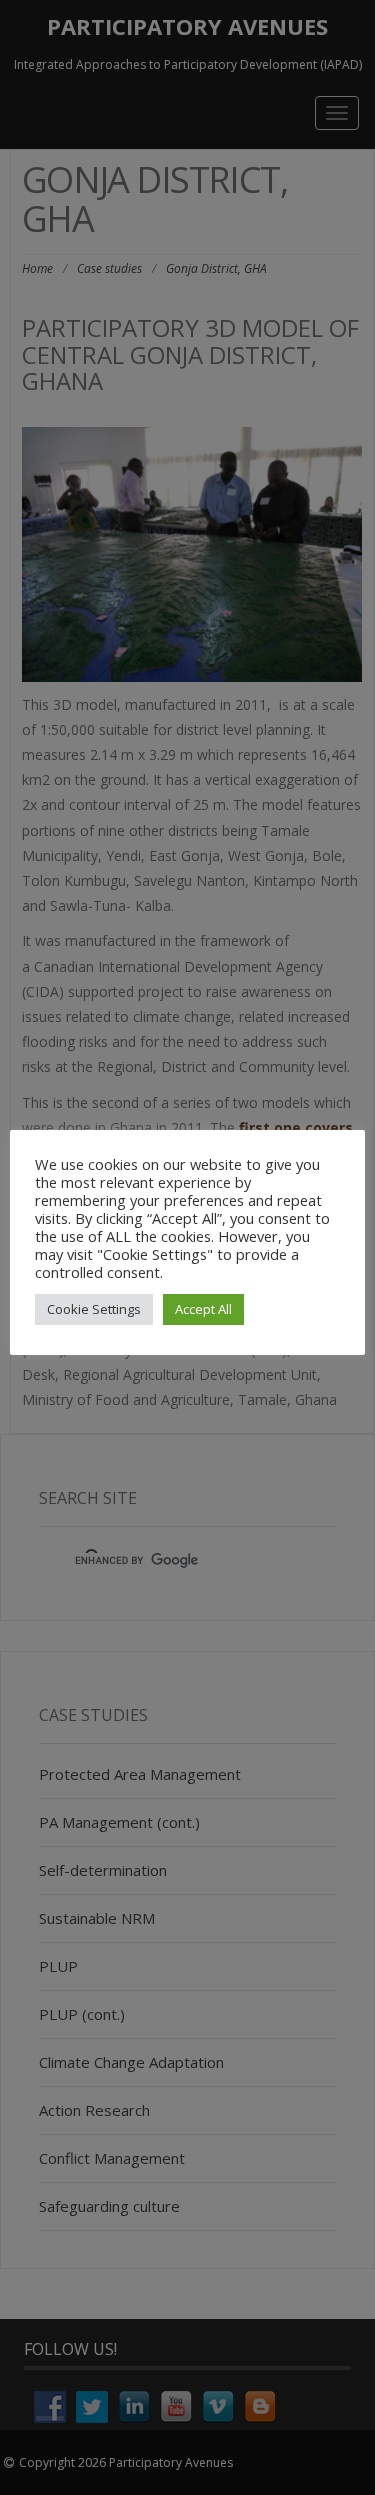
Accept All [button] (203, 1309)
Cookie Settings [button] (94, 1309)
